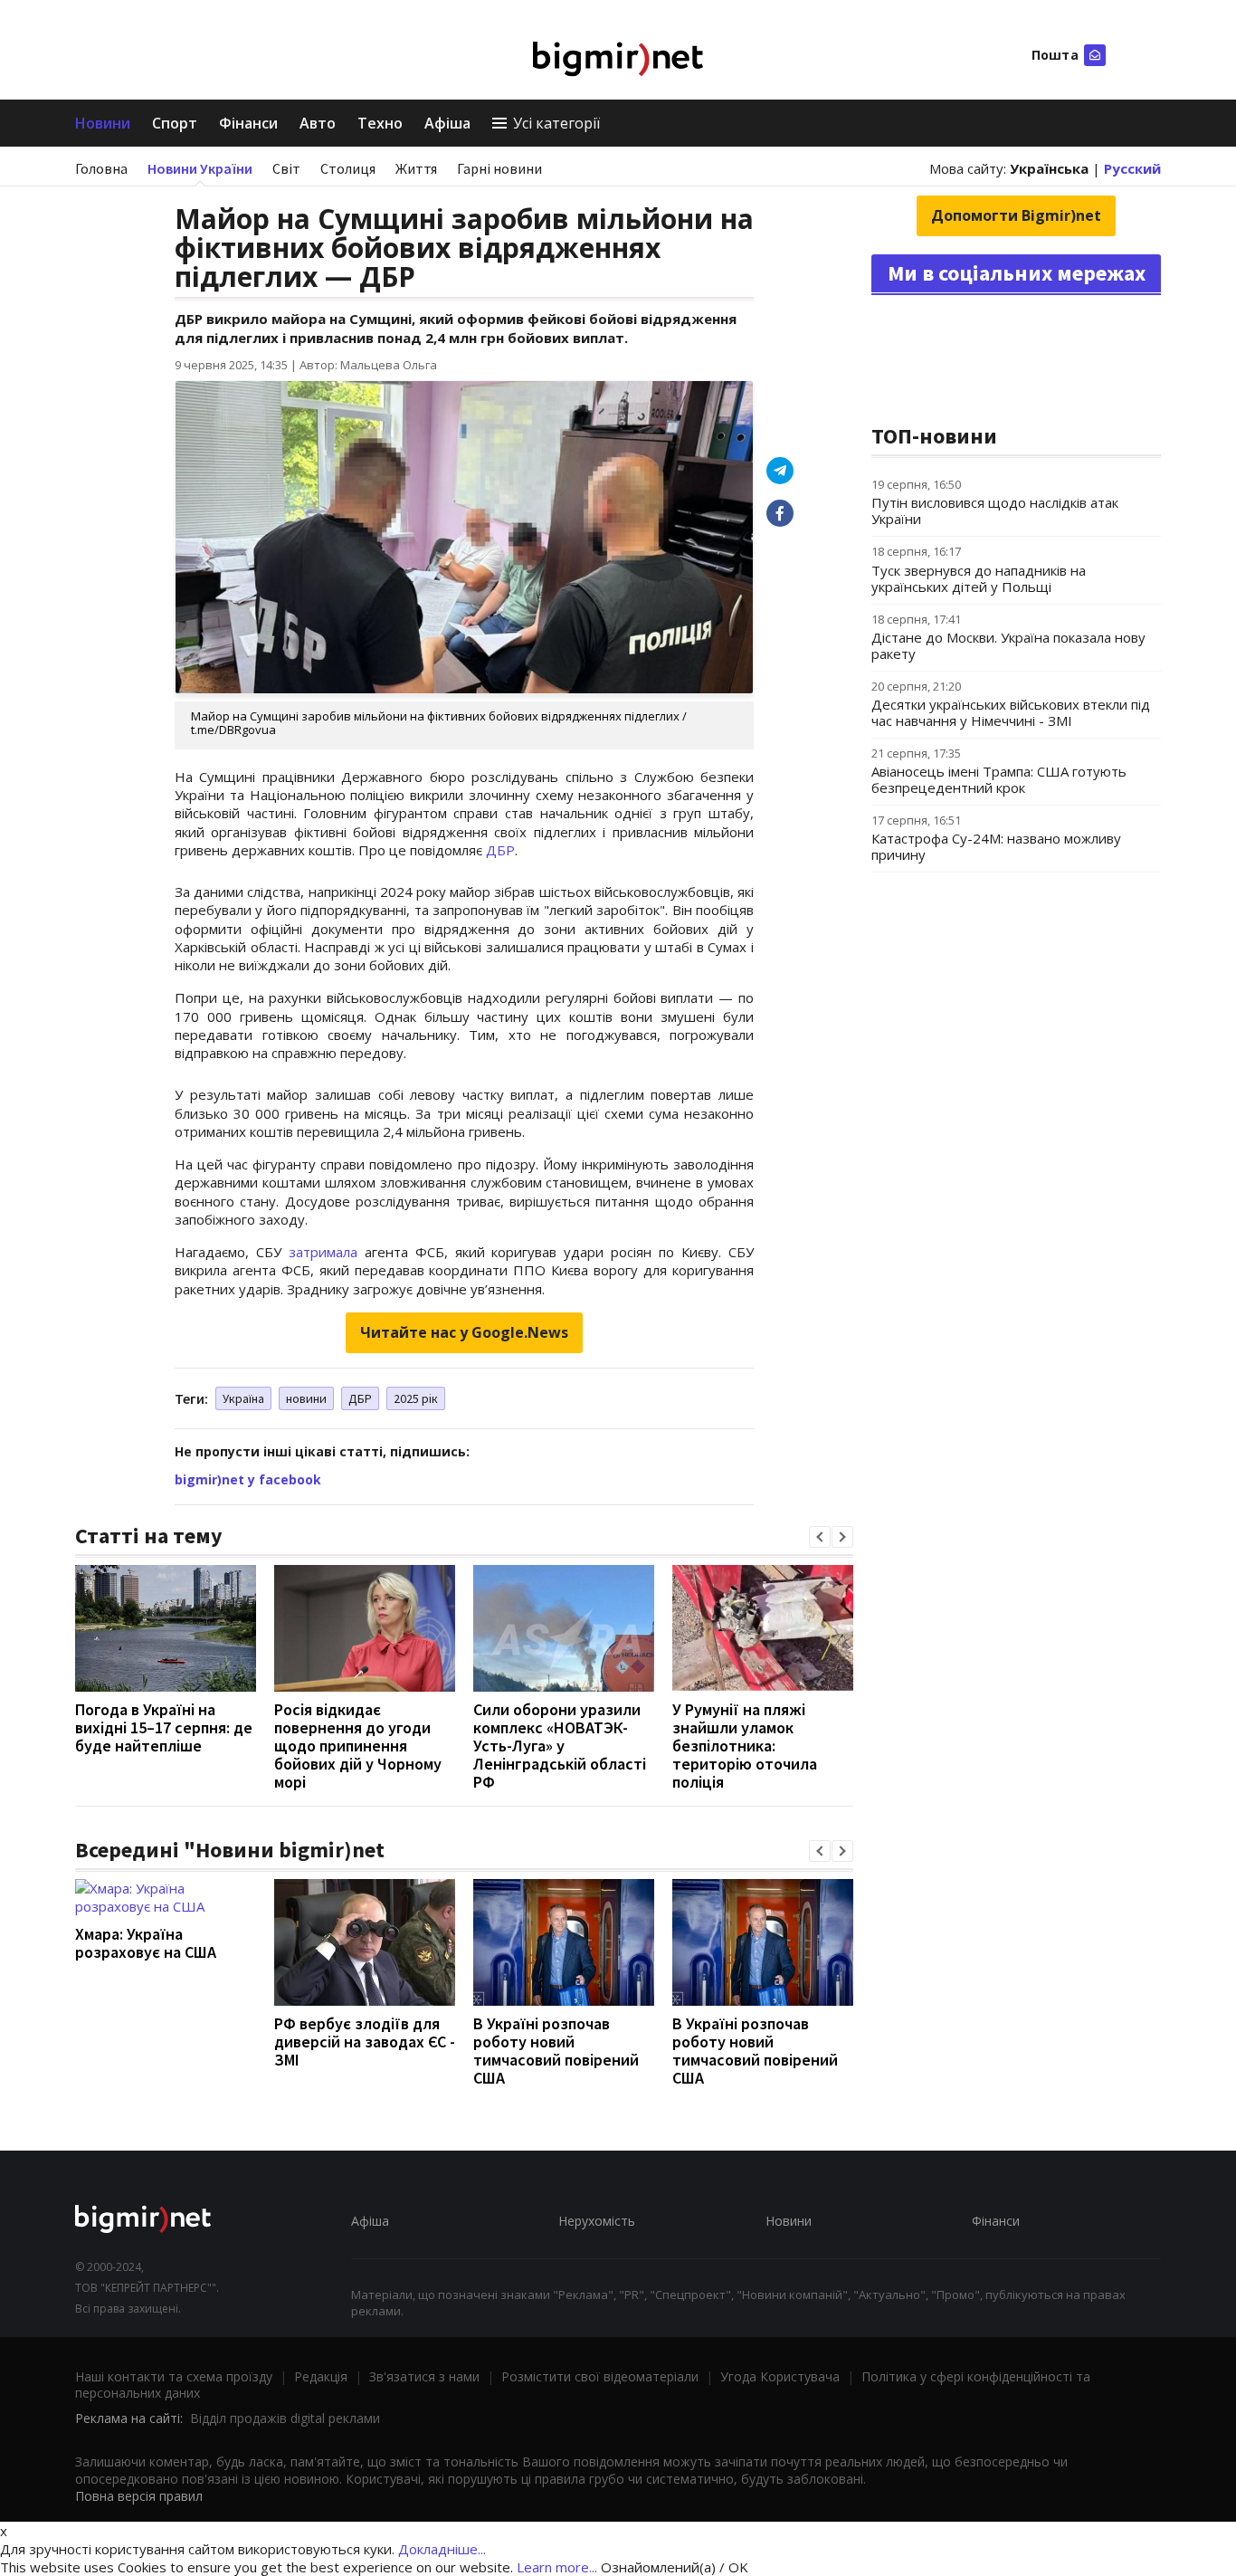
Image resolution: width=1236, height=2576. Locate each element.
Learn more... (557, 2567)
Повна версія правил (139, 2496)
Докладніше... (442, 2549)
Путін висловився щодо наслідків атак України (995, 510)
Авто (318, 123)
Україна (243, 1398)
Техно (380, 123)
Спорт (175, 123)
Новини (103, 123)
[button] (820, 1537)
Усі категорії (556, 123)
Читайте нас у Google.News (464, 1332)
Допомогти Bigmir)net (1016, 215)
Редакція (321, 2376)
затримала (323, 1252)
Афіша (447, 123)
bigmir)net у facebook (248, 1479)
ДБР (500, 850)
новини (306, 1398)
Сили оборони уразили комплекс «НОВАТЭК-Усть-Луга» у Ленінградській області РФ (560, 1746)
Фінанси (248, 123)
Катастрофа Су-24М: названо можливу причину (996, 846)
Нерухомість (597, 2221)
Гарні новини (499, 168)
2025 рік (416, 1398)
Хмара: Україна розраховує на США (146, 1943)
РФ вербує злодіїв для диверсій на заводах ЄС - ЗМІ (365, 2042)
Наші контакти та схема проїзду (174, 2376)
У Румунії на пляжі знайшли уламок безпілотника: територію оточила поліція (745, 1746)
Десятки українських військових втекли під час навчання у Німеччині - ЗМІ (1011, 712)
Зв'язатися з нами (424, 2376)
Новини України (200, 168)
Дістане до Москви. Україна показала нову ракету (1008, 645)
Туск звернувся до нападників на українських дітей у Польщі (979, 578)
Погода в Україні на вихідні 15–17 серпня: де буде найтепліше (164, 1727)
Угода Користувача (780, 2376)
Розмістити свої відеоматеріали (600, 2376)
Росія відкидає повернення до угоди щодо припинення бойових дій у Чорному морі (358, 1746)
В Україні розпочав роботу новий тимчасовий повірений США (556, 2051)
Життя (416, 168)
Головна (101, 168)
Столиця (348, 168)
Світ (286, 168)
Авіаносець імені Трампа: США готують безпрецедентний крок (999, 779)
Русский (1132, 168)
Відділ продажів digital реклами (285, 2418)
